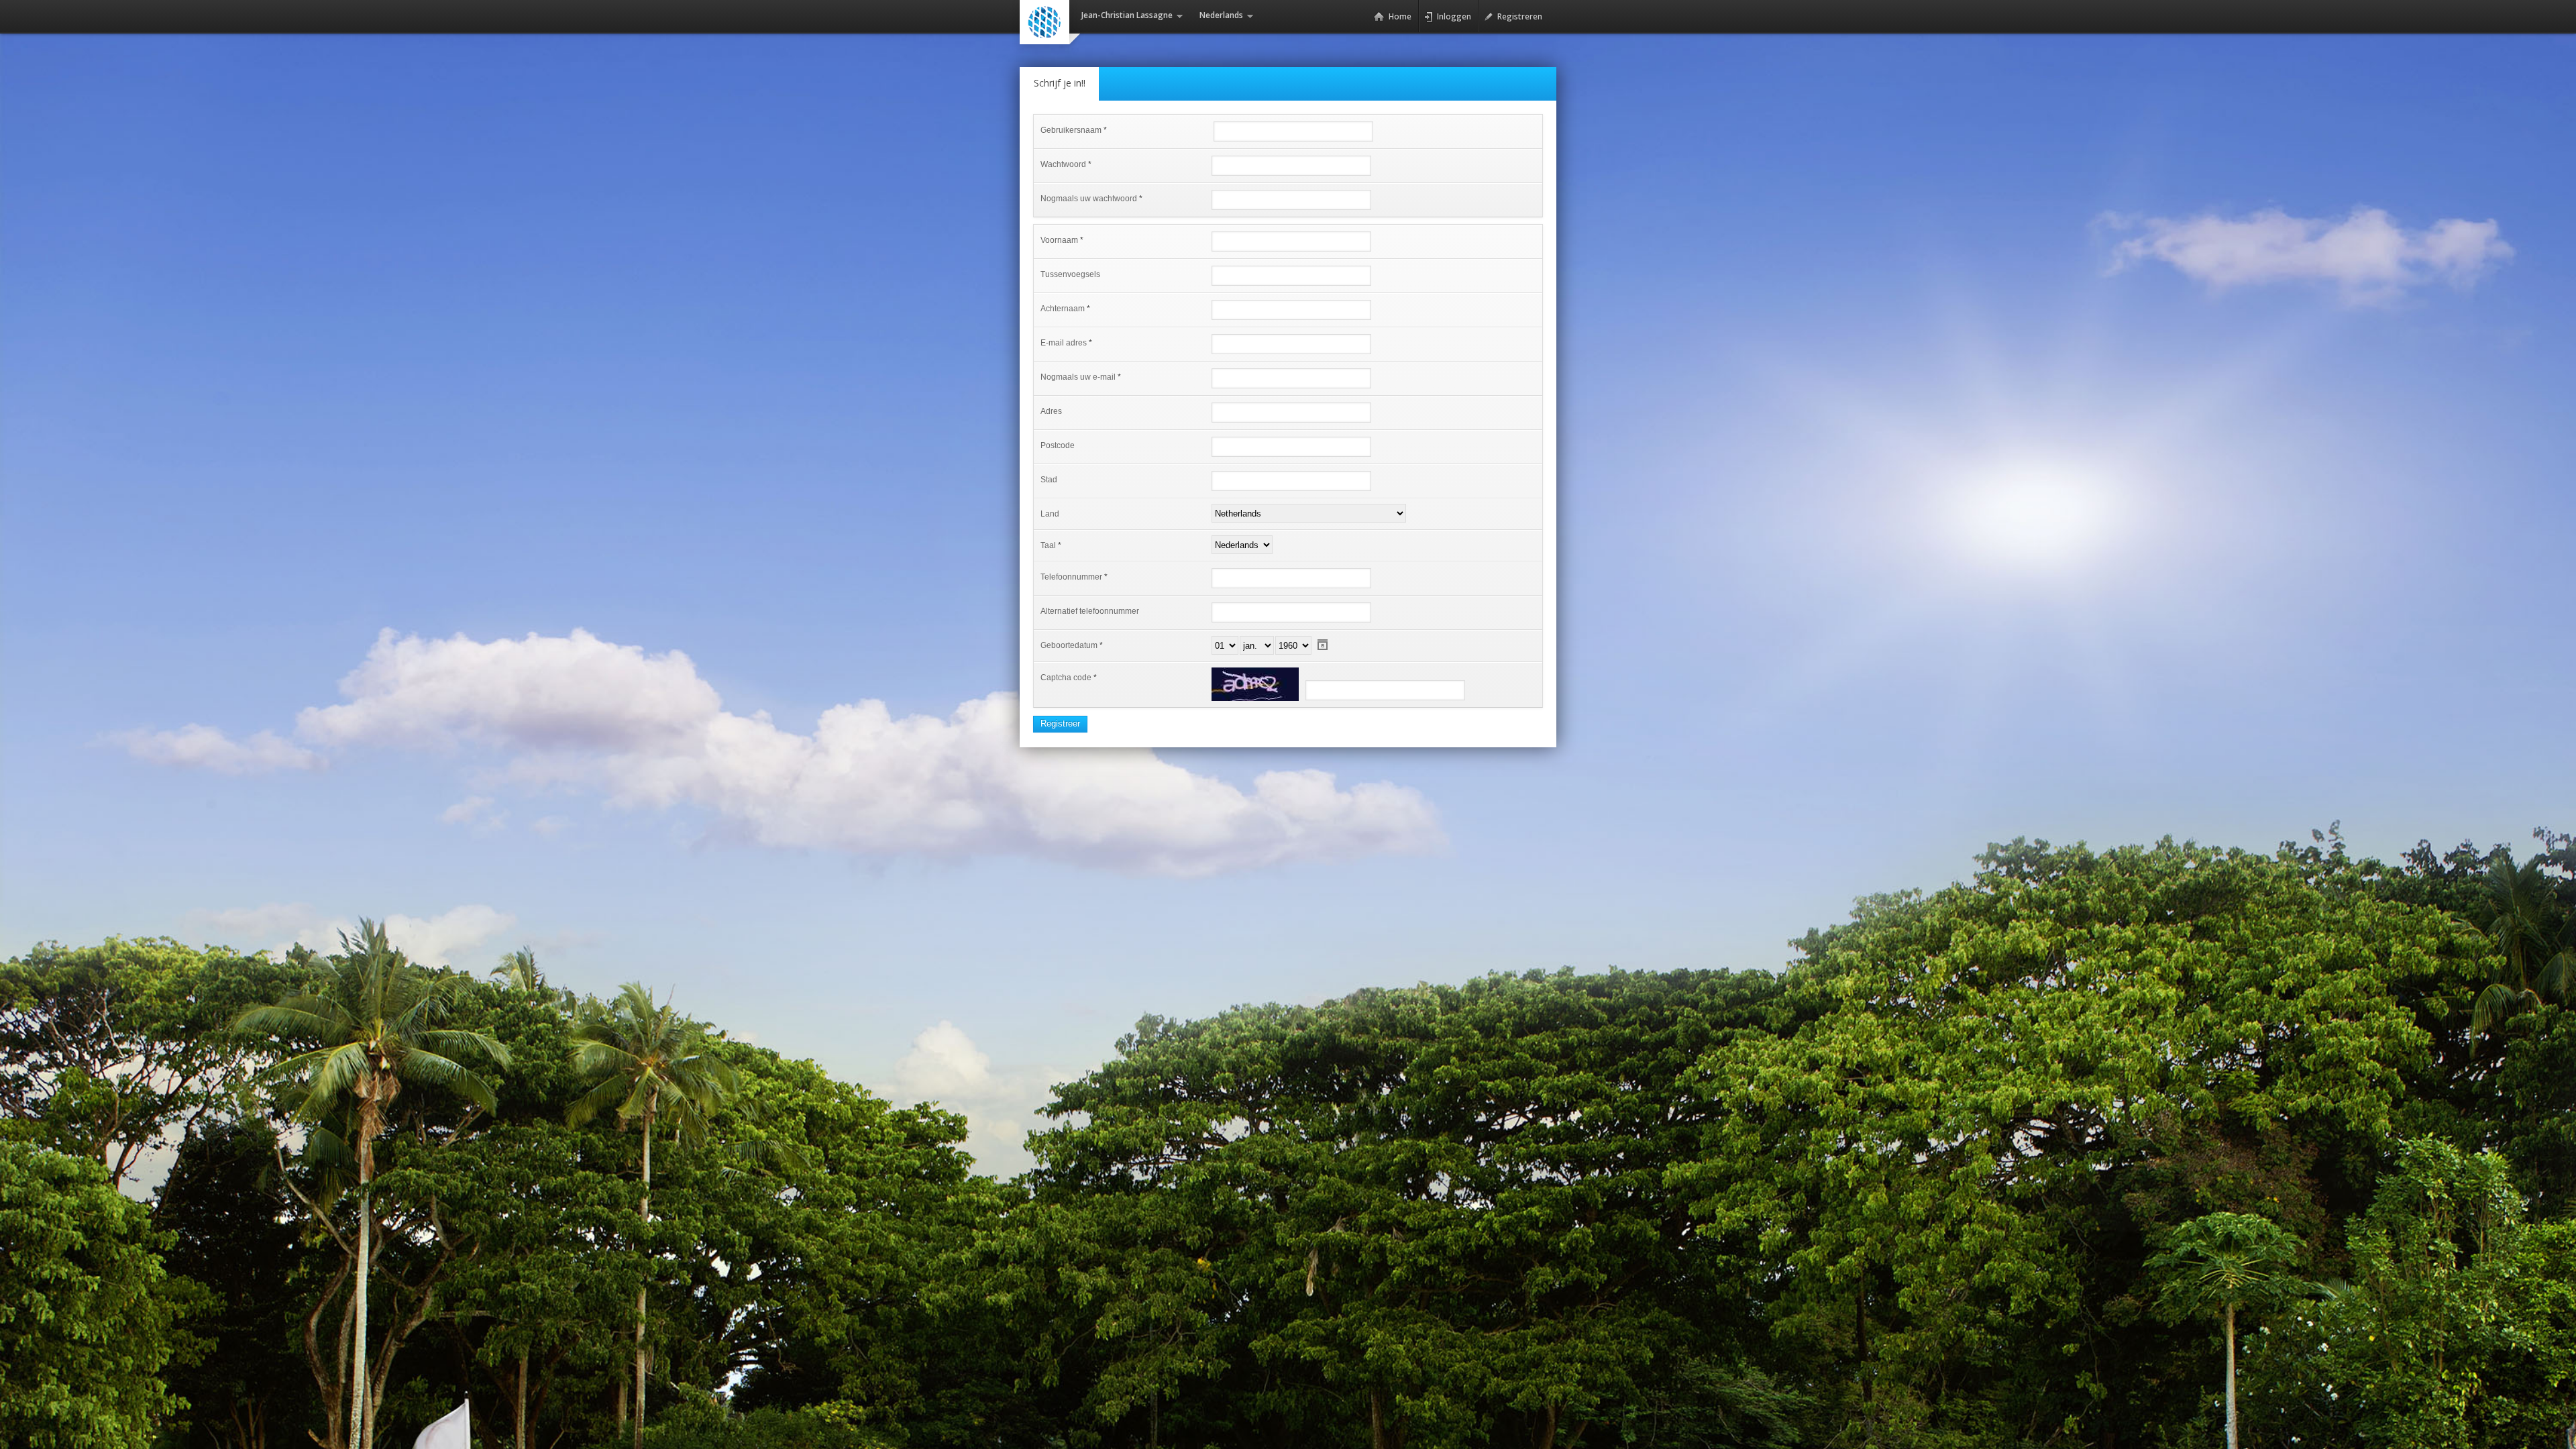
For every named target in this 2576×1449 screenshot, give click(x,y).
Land (1050, 514)
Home (1400, 16)
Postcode (1058, 445)
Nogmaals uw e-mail (1078, 377)
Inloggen (1454, 16)
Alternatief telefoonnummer (1090, 611)
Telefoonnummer (1071, 577)
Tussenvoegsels (1070, 274)
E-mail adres (1064, 343)
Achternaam (1063, 309)
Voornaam (1059, 240)
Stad (1049, 480)
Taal (1048, 545)
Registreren (1520, 16)
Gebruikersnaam (1071, 130)
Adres (1051, 411)
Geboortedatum (1069, 645)
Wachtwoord (1063, 164)
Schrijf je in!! (1060, 83)
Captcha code (1066, 678)
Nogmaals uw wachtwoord (1089, 199)
